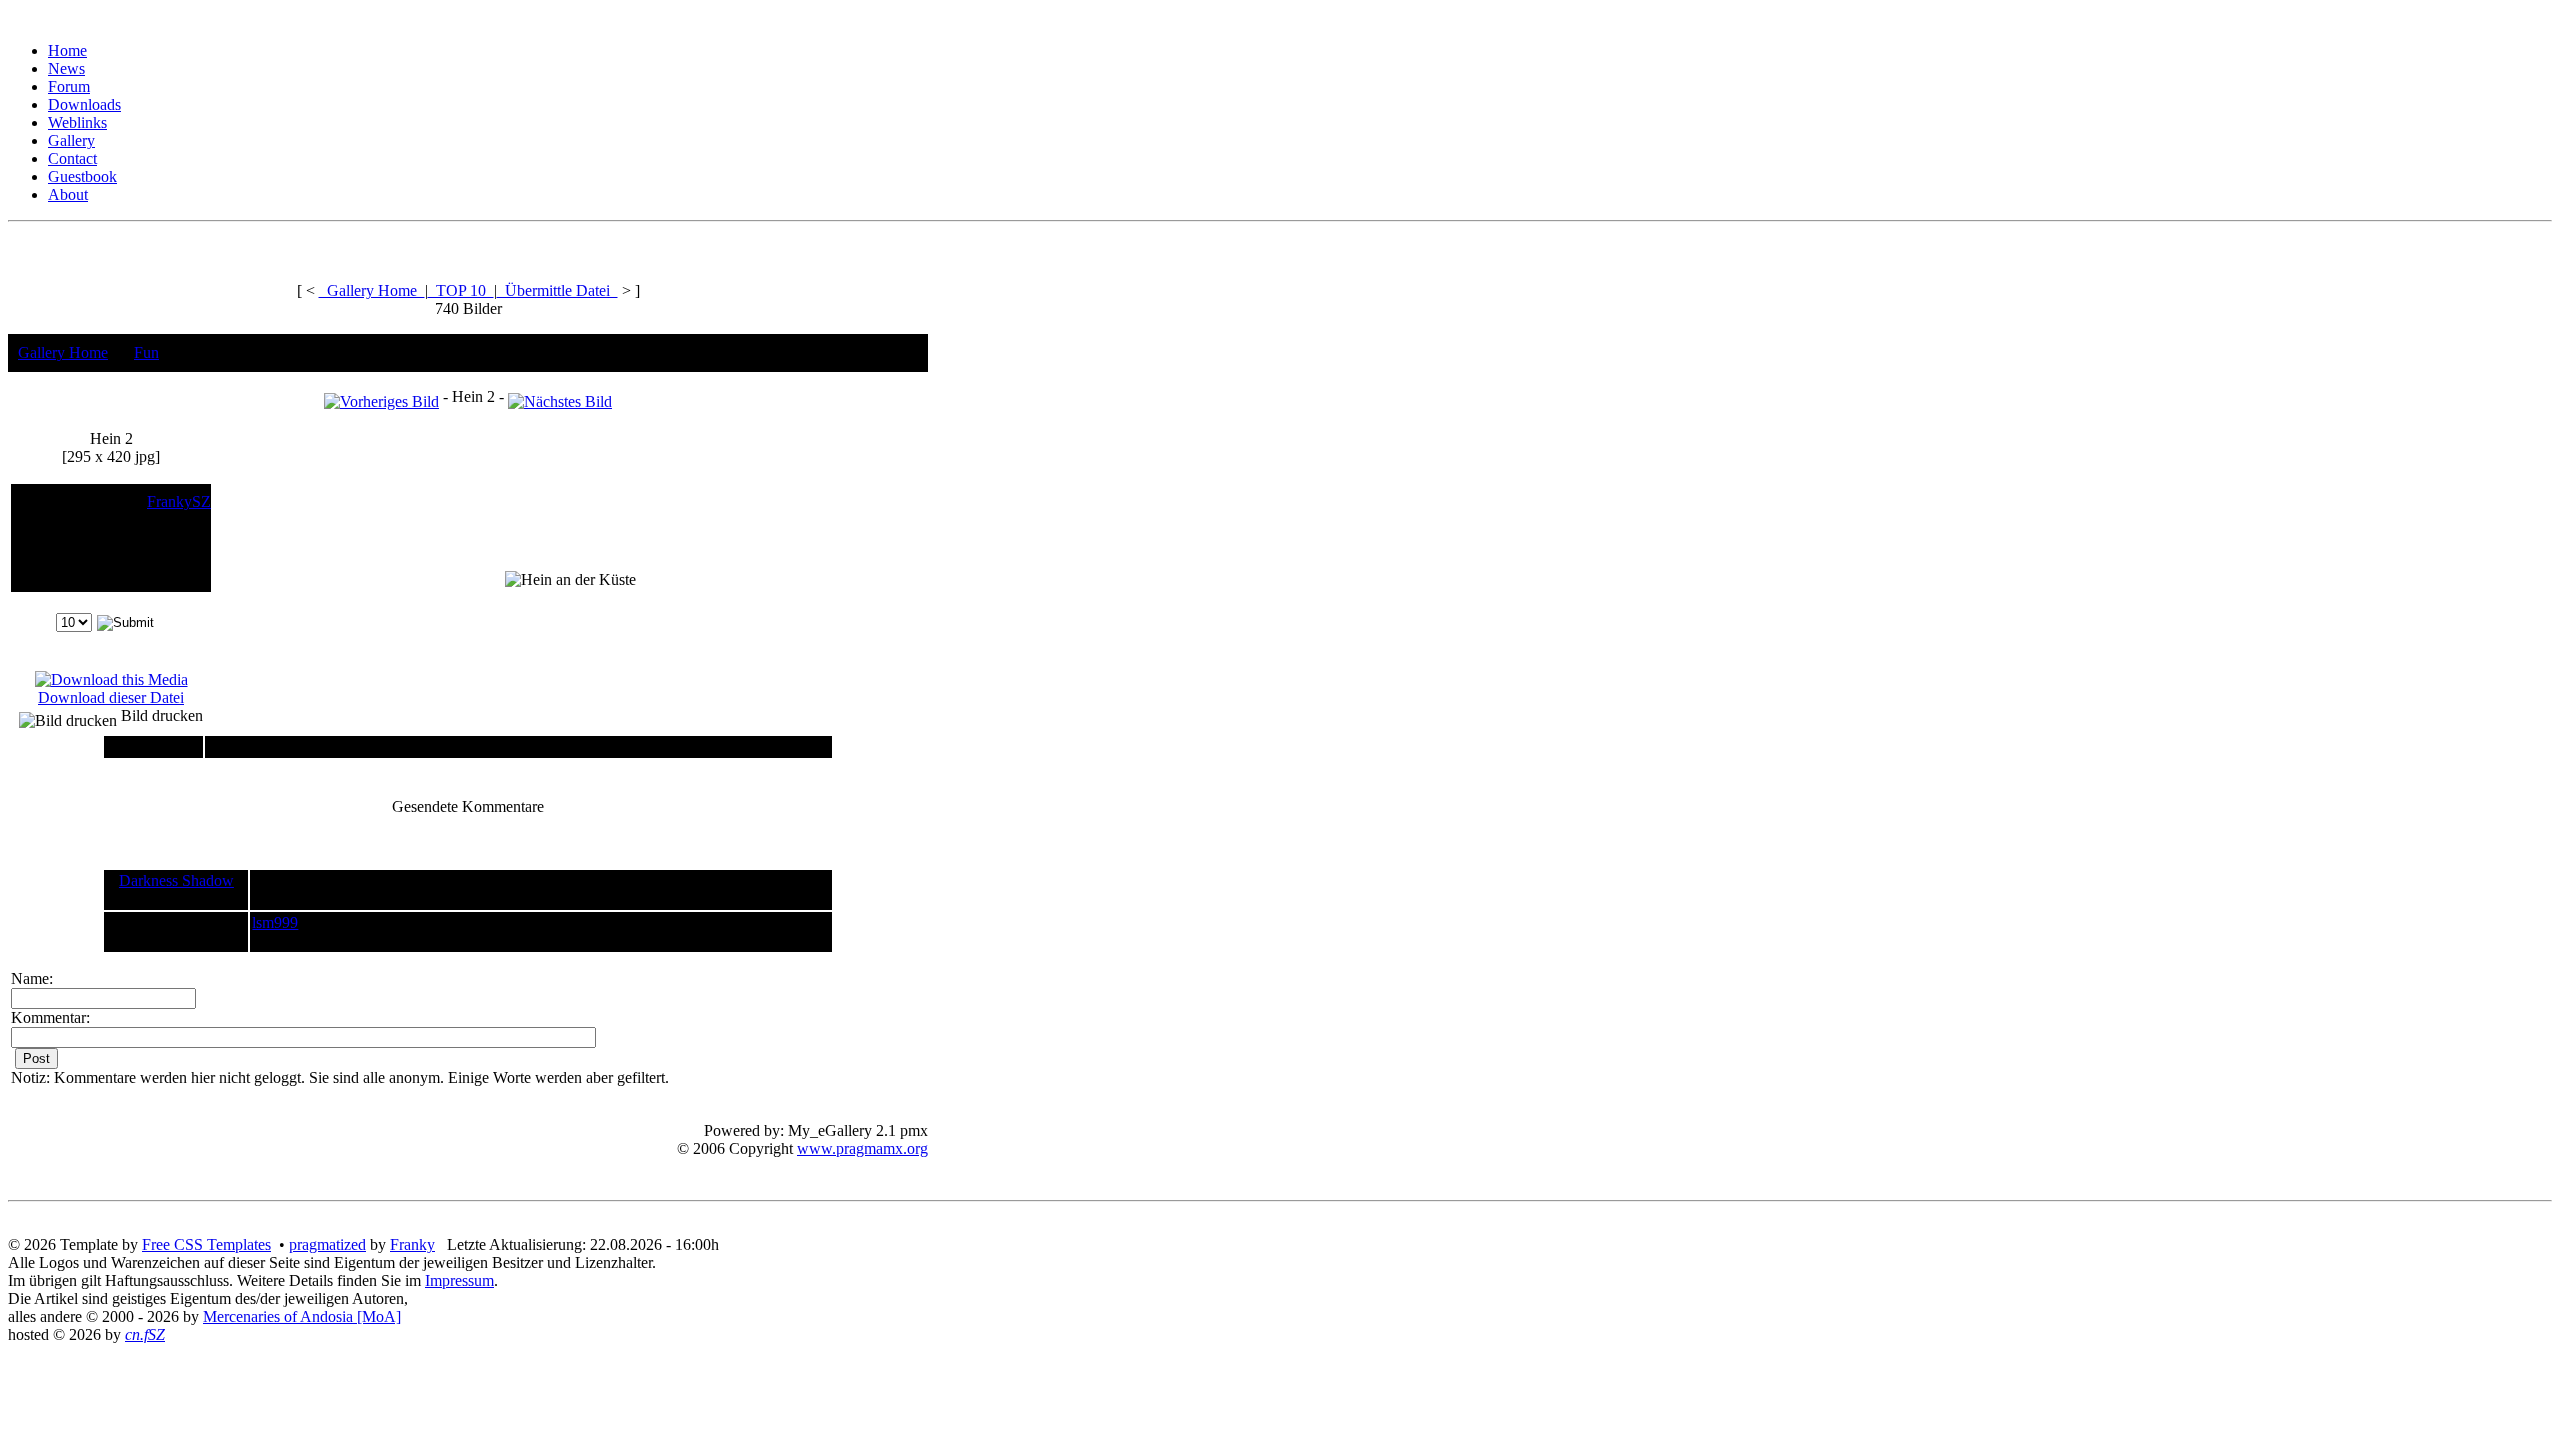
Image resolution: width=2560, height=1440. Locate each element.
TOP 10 (461, 290)
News (66, 68)
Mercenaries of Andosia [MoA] (302, 1316)
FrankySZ (179, 501)
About (68, 194)
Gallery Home (372, 290)
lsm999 (275, 922)
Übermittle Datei (557, 290)
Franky (412, 1244)
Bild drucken (160, 715)
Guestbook (82, 176)
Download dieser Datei (111, 697)
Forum (69, 86)
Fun (146, 352)
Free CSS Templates (206, 1244)
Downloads (84, 104)
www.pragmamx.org (862, 1148)
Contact (72, 158)
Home (67, 50)
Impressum (459, 1280)
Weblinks (77, 122)
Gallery (71, 140)
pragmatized (327, 1244)
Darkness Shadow (176, 880)
